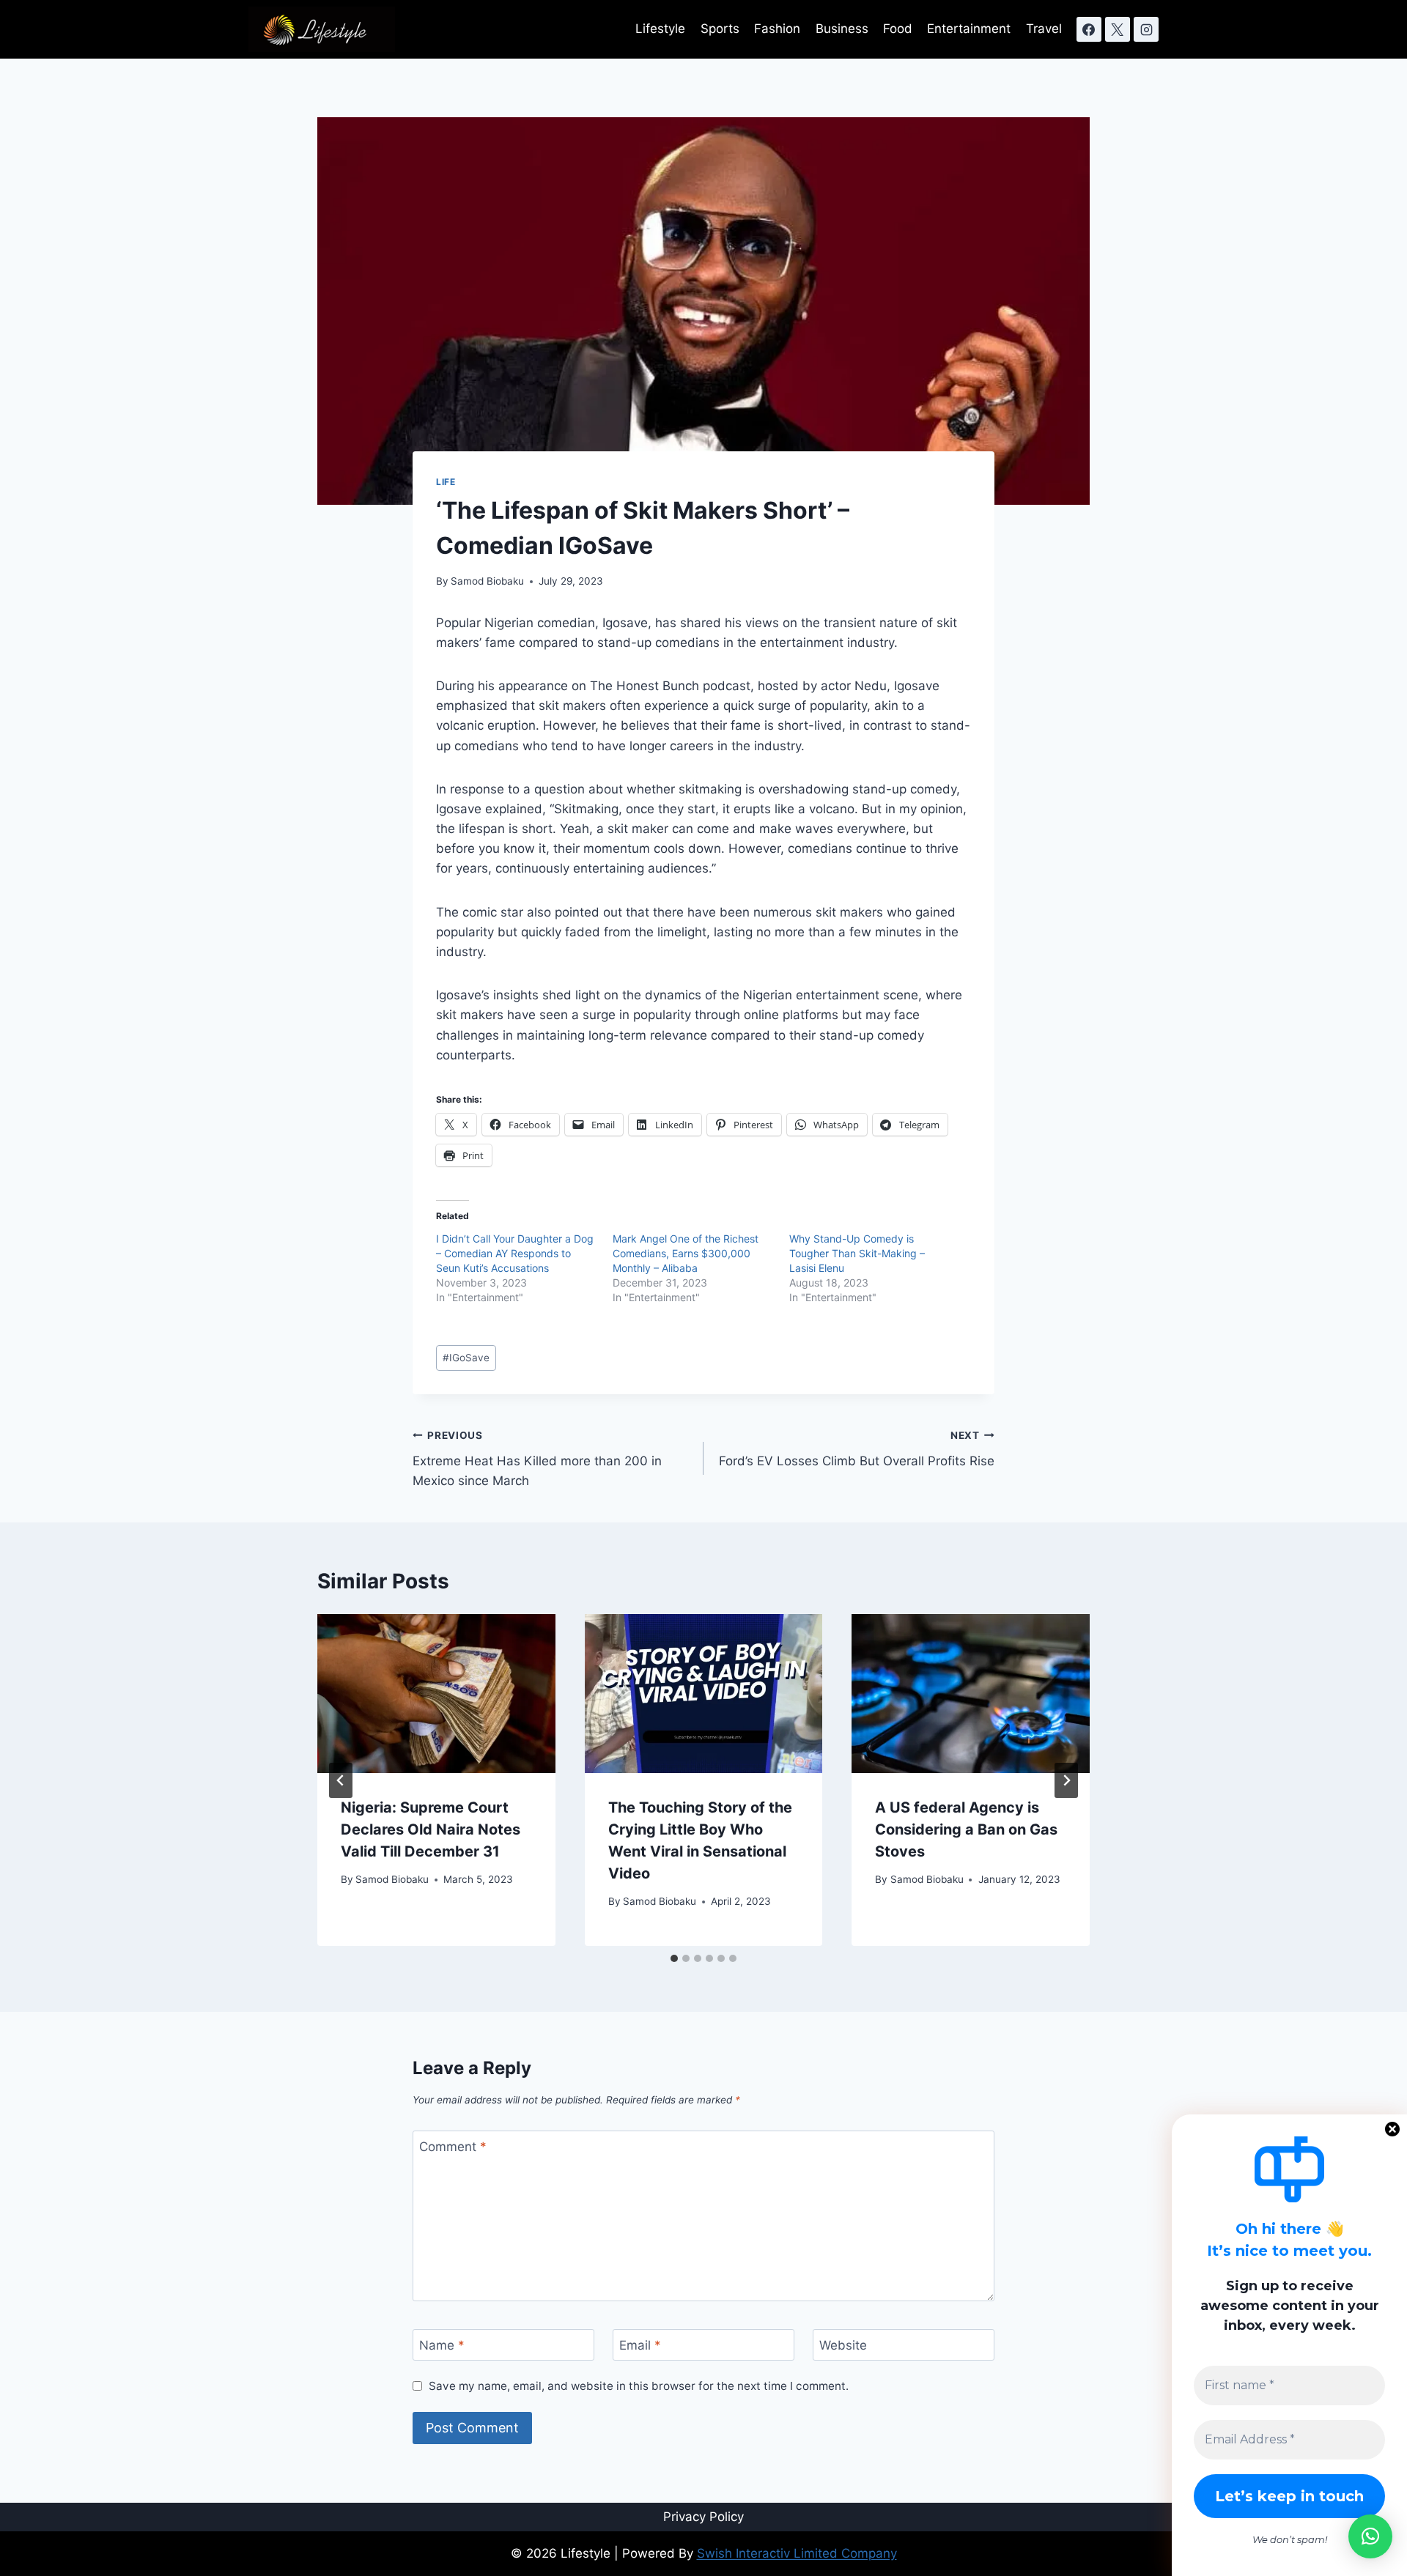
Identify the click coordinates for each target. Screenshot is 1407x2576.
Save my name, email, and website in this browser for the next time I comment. (639, 2386)
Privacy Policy (703, 2517)
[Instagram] (1146, 29)
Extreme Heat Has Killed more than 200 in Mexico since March (537, 1459)
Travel (1044, 29)
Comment (453, 2147)
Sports (720, 29)
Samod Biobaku (487, 581)
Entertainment (969, 29)
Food (898, 29)
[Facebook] (1089, 29)
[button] (1370, 2536)
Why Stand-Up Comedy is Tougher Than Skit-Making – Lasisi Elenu (857, 1253)
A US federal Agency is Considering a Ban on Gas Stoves (966, 1829)
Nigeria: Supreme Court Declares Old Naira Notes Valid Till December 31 (431, 1829)
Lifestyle (660, 29)
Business (842, 29)
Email (640, 2345)
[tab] (674, 1958)
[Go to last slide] (341, 1780)
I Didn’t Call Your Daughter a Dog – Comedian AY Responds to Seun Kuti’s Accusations (515, 1253)
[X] (1118, 29)
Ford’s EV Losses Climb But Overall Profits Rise (857, 1449)
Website (843, 2345)
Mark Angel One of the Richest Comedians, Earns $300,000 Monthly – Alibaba (686, 1253)
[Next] (1066, 1780)
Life (446, 482)
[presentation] (436, 1693)
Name (442, 2345)
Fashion (777, 29)
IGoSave (466, 1358)
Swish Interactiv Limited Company (797, 2553)
